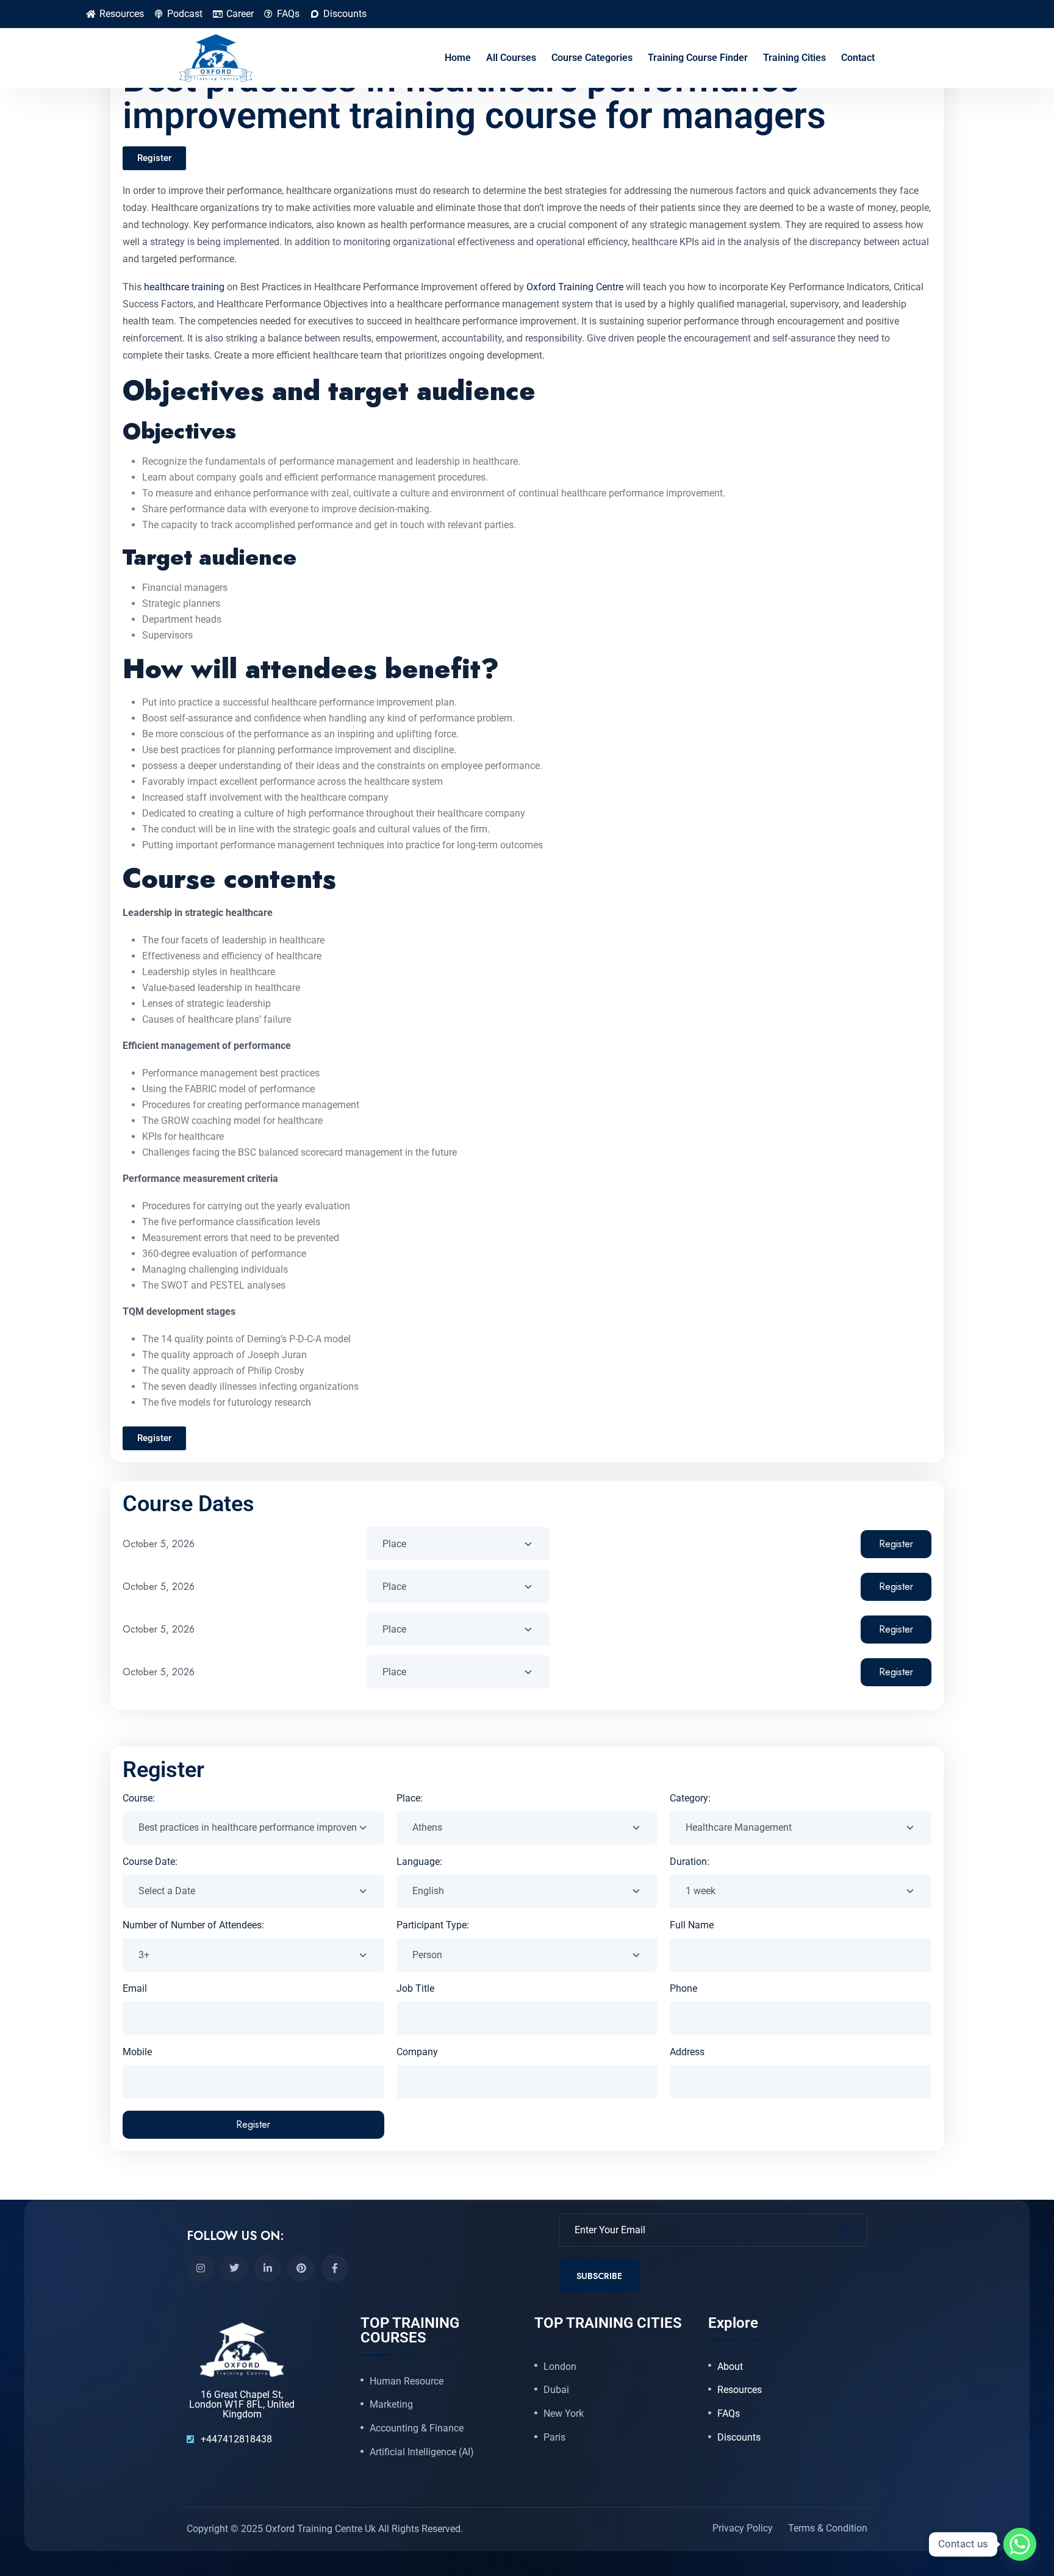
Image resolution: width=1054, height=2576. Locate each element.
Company (417, 2052)
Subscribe (599, 2276)
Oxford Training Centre (576, 287)
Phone (683, 1988)
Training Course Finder (698, 58)
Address (687, 2052)
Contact (858, 58)
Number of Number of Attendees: (193, 1925)
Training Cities (794, 58)
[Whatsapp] (1020, 2544)
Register (896, 1544)
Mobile (137, 2052)
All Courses (511, 58)
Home (458, 58)
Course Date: (150, 1862)
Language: (419, 1862)
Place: (410, 1798)
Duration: (690, 1862)
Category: (690, 1798)
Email (135, 1988)
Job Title (415, 1988)
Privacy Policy (743, 2529)
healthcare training (184, 287)
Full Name (692, 1925)
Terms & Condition (828, 2529)
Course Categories (592, 58)
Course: (139, 1798)
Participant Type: (433, 1925)
